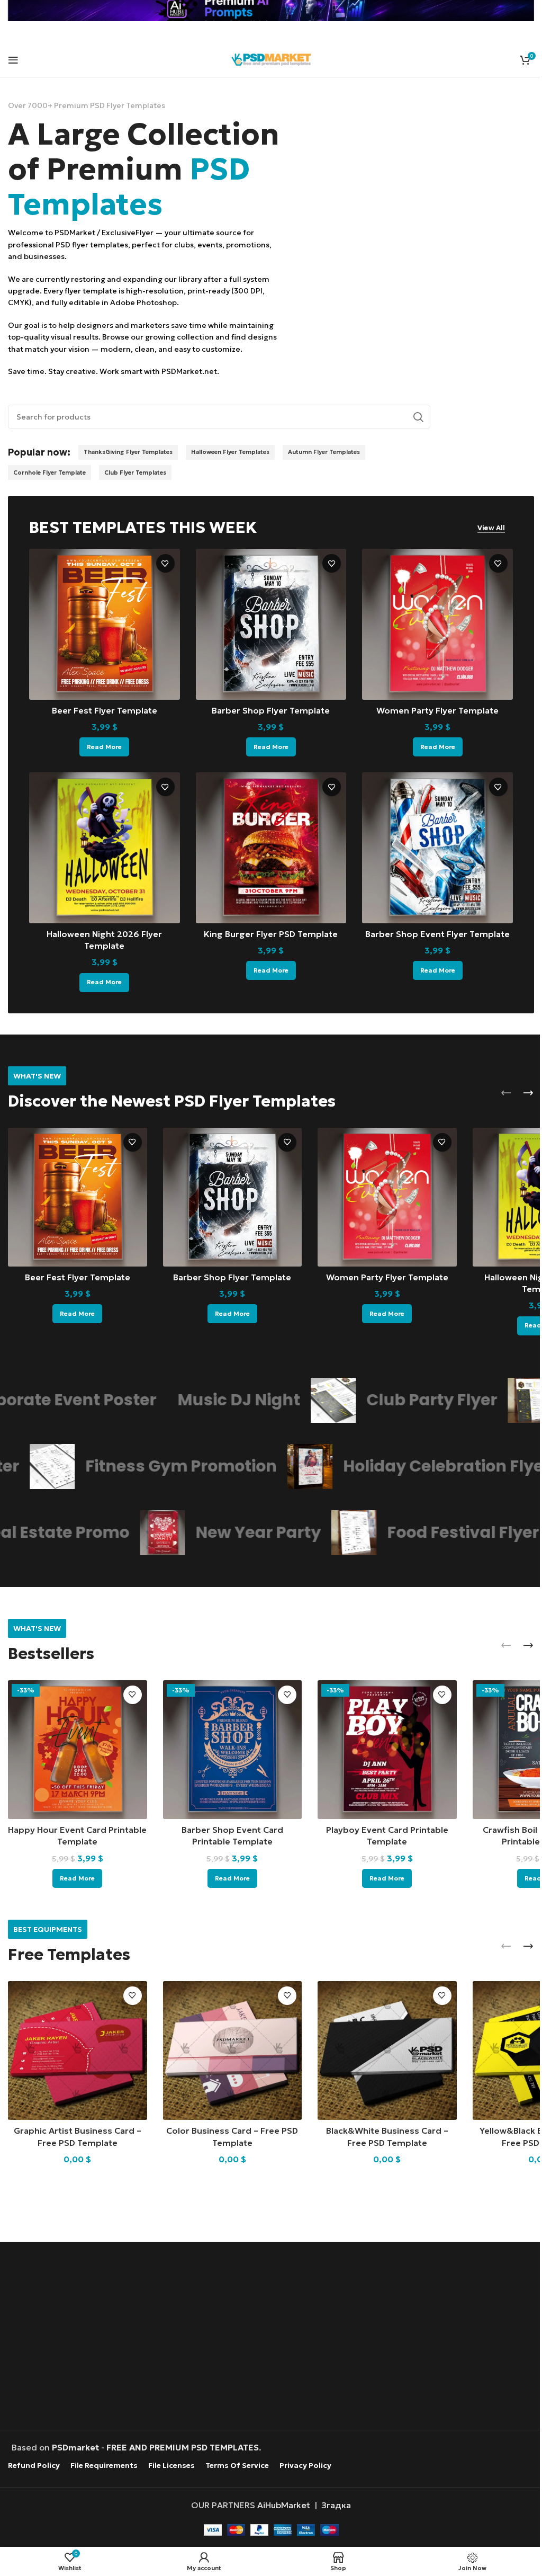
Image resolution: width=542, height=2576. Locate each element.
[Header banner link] (271, 11)
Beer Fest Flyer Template (105, 710)
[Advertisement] (271, 2337)
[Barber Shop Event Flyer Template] (437, 848)
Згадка (336, 2505)
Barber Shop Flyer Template (271, 710)
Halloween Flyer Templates (230, 452)
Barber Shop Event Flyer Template (437, 934)
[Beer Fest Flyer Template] (105, 624)
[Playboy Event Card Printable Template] (387, 1750)
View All (491, 528)
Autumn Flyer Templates (324, 452)
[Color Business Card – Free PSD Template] (233, 2051)
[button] (506, 1093)
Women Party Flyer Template (437, 710)
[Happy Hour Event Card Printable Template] (78, 1750)
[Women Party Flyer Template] (437, 624)
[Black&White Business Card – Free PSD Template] (387, 2051)
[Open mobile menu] (13, 60)
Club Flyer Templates (135, 473)
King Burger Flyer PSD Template (271, 934)
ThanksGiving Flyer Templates (128, 452)
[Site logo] (271, 58)
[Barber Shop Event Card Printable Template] (233, 1750)
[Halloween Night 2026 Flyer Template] (105, 848)
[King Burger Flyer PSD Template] (271, 848)
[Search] (418, 417)
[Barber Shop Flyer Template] (271, 624)
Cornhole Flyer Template (49, 473)
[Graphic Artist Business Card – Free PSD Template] (78, 2051)
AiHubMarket (284, 2505)
